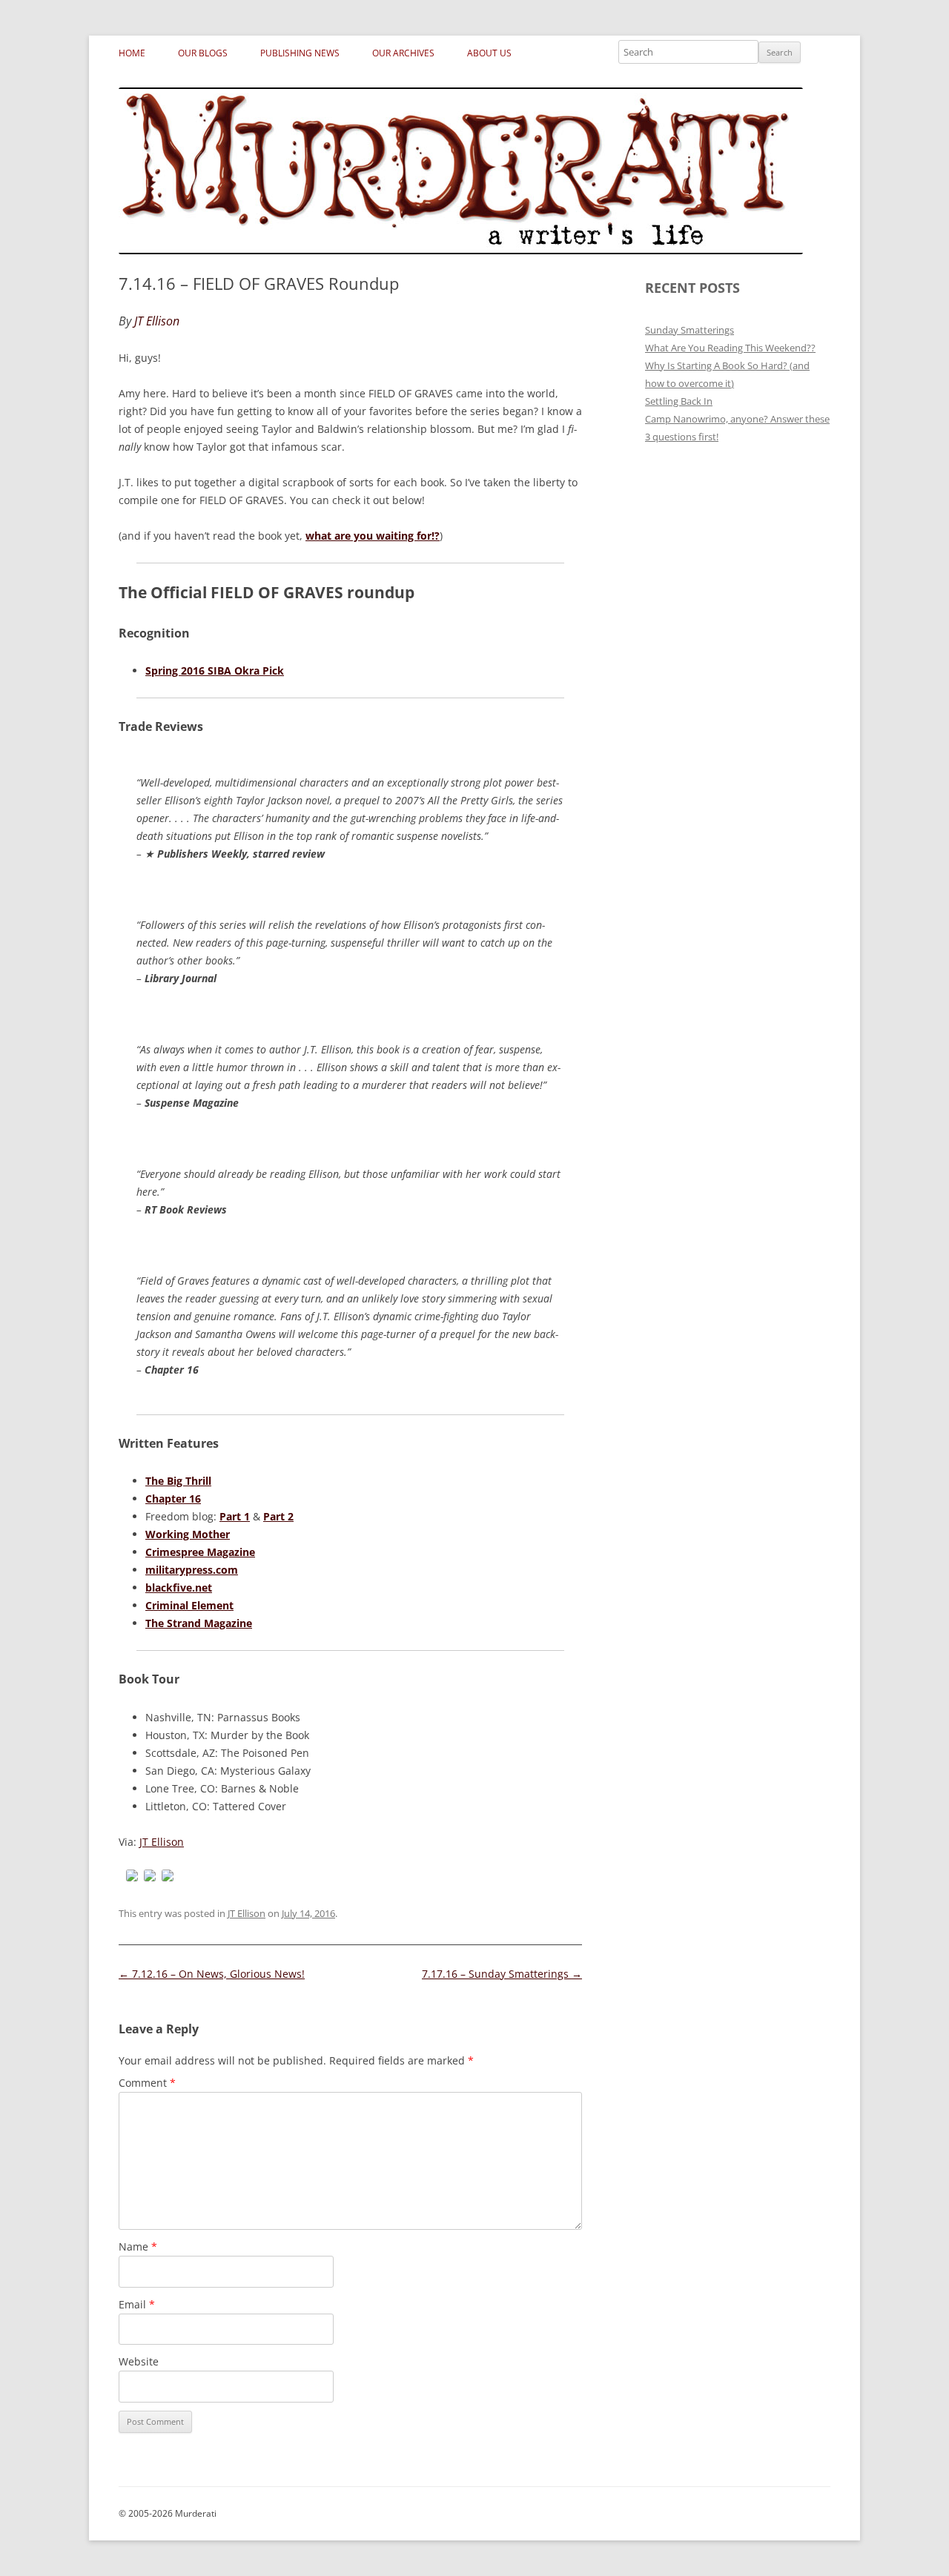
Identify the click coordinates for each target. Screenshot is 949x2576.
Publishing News (300, 53)
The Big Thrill (178, 1481)
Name (138, 2246)
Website (139, 2361)
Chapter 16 (173, 1499)
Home (132, 53)
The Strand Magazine (199, 1623)
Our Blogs (203, 53)
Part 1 (235, 1516)
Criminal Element (189, 1605)
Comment (147, 2083)
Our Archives (403, 53)
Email (137, 2304)
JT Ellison (162, 1842)
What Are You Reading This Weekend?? (730, 348)
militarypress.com (192, 1570)
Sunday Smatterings (690, 330)
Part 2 (278, 1516)
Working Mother (188, 1534)
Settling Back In (679, 401)
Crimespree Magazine (200, 1552)
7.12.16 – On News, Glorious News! (212, 1974)
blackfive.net (179, 1587)
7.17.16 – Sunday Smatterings (502, 1974)
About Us (489, 53)
